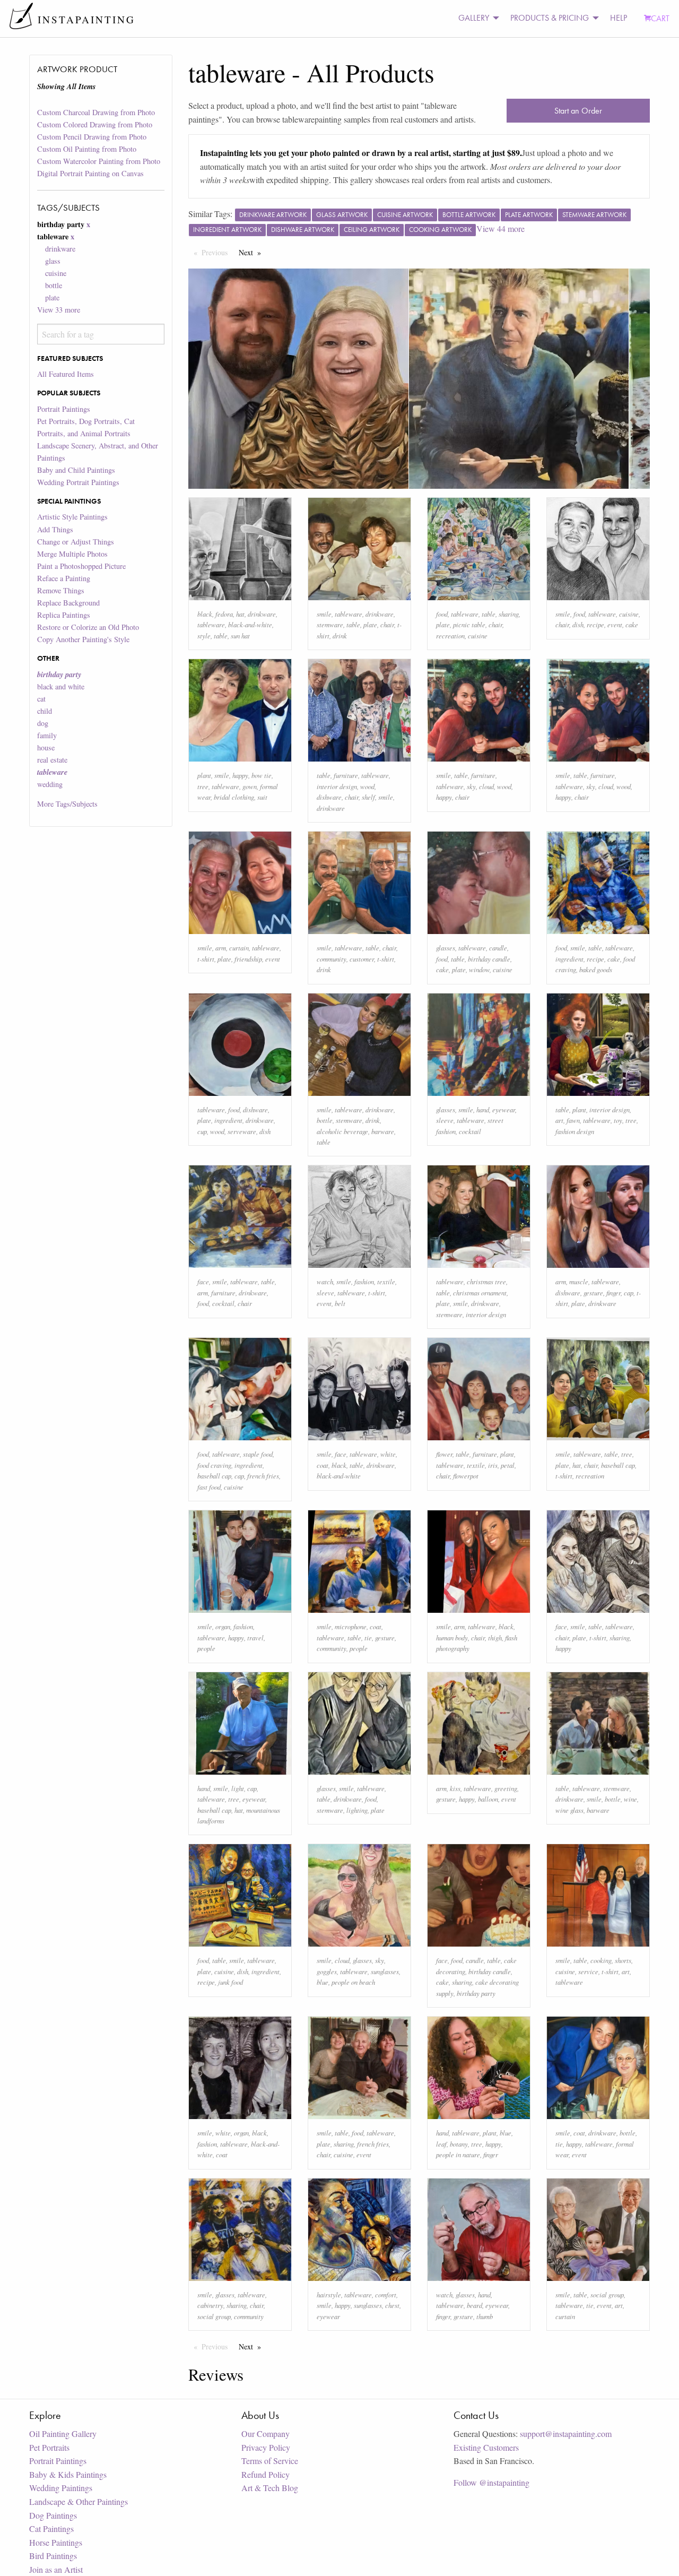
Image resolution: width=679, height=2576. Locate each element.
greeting (506, 1788)
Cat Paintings (51, 2529)
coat (323, 1465)
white (388, 1454)
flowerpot (466, 1476)
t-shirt (206, 959)
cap (629, 1293)
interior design (337, 786)
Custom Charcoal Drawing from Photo (96, 112)
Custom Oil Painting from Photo (87, 149)
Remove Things (61, 590)
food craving (214, 1465)
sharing (509, 614)
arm (221, 948)
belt (340, 1303)
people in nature (458, 2154)
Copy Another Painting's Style (83, 639)
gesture (593, 1293)
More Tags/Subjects (67, 804)
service (588, 1971)
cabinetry (210, 2305)
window (479, 969)
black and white (61, 686)
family (47, 735)
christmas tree (486, 1281)
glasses (446, 948)
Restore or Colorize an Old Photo (88, 627)
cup (202, 1131)
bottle (54, 285)
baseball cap (214, 1476)
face (203, 1281)
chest (392, 2305)
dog (43, 723)
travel (255, 1637)
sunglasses (385, 1971)
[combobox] (101, 334)
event (615, 624)
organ (223, 1626)
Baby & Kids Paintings (68, 2474)
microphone (351, 1626)
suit (262, 797)
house (46, 747)
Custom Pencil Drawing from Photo (92, 137)
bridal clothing (234, 797)
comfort (386, 2294)
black (205, 614)
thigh (495, 1637)
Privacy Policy (266, 2447)
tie (368, 1637)
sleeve (445, 1120)
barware (383, 1131)
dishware (329, 797)
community (332, 959)
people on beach (353, 1982)
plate (52, 297)
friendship (248, 959)
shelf (368, 797)
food (442, 614)
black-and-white (250, 624)
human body (452, 1637)
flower (444, 1454)
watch (325, 1281)
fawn (573, 1120)
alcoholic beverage (342, 1131)
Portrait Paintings (64, 409)
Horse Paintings (56, 2542)
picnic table (469, 624)
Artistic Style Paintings (72, 517)
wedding (50, 784)
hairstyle (329, 2294)
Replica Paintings (64, 615)
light (238, 1788)
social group (214, 2316)
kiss (455, 1788)
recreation (450, 636)
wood (367, 786)
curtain (239, 948)
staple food (258, 1454)
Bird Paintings (53, 2556)
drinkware (60, 249)
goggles (327, 1971)
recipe (595, 624)
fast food (209, 1487)
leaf (441, 2144)
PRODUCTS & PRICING (550, 18)
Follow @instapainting (491, 2482)
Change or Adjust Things (76, 542)
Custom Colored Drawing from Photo (95, 124)
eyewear (504, 1109)
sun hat (240, 636)
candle (498, 948)
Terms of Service (270, 2461)
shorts (623, 1960)
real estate (52, 760)
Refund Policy (265, 2474)
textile (386, 1281)
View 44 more (500, 228)
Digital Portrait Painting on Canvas (90, 173)
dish (578, 624)
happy (240, 775)
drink (340, 636)
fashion (364, 1281)
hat (240, 614)
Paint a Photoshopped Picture (81, 566)
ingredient (569, 959)
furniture (346, 775)
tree (203, 786)
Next (253, 252)
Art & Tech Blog (270, 2488)
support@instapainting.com (566, 2434)
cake (632, 624)
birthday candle (489, 959)
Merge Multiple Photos (72, 554)
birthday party (476, 1993)
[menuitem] (476, 18)
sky (471, 786)
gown (250, 786)
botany (459, 2144)
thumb (485, 2316)
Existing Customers (486, 2447)
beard (475, 2305)
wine (630, 1799)
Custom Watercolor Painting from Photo (99, 161)
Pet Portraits (49, 2447)
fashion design (575, 1131)
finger (613, 1293)
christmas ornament (480, 1293)
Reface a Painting (64, 578)
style (204, 636)
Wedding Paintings (61, 2488)
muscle (579, 1281)
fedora (224, 614)
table (221, 636)
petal (508, 1465)
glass (53, 261)
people (206, 1648)
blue (323, 1982)
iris (493, 1465)
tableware (211, 624)
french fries (263, 1476)
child (45, 711)
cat (41, 699)
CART (660, 18)
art (559, 1120)
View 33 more (59, 310)
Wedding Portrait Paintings (78, 482)
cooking (601, 1960)
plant (204, 775)
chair (387, 624)
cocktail (470, 1131)
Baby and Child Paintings (76, 470)
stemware (330, 624)
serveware (242, 1131)
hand (483, 1109)
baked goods (596, 969)
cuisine (56, 273)
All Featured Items (66, 374)
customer (362, 959)
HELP (619, 18)
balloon (488, 1799)
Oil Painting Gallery (63, 2434)
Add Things (55, 529)
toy (618, 1120)
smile (324, 614)
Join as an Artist (56, 2569)
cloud (486, 786)
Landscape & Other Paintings (79, 2501)
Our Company (265, 2434)
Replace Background (68, 603)
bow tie (262, 775)
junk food (230, 1982)
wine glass (569, 1810)
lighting (357, 1810)
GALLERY (474, 18)
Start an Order (578, 111)
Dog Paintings (53, 2515)
